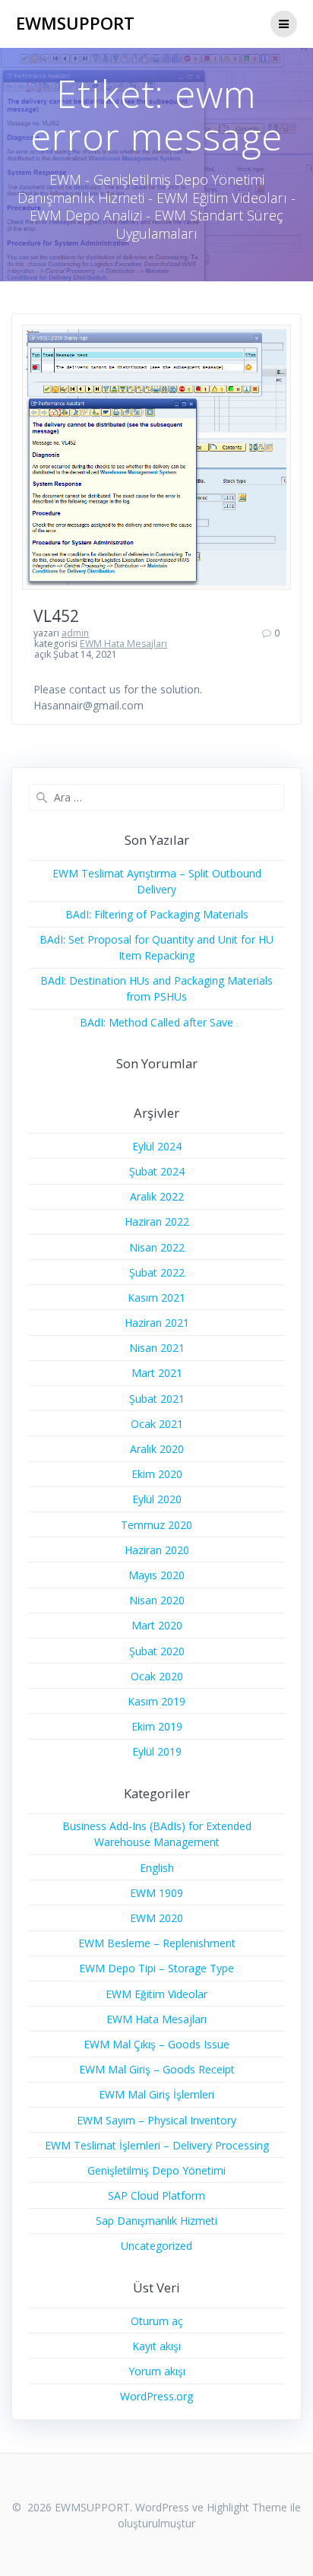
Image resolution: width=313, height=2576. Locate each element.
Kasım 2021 (156, 1298)
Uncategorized (156, 2246)
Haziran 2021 (157, 1323)
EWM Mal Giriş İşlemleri (156, 2094)
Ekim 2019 (157, 1726)
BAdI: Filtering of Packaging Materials (157, 914)
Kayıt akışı (156, 2346)
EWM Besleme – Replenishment (157, 1943)
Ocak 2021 (157, 1424)
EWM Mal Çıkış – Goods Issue (156, 2044)
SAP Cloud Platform (156, 2195)
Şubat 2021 (157, 1399)
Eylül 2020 (157, 1499)
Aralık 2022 (157, 1196)
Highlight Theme (247, 2507)
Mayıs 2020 (156, 1575)
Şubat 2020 (157, 1651)
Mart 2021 (157, 1373)
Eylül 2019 (157, 1751)
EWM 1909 (156, 1893)
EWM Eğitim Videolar (156, 1994)
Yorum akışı (157, 2371)
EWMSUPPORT (75, 24)
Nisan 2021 (157, 1348)
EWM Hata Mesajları (123, 644)
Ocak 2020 (157, 1676)
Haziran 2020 (157, 1550)
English (157, 1868)
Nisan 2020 (157, 1600)
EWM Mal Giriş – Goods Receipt (157, 2069)
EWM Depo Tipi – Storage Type (156, 1968)
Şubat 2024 (157, 1171)
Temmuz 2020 (156, 1525)
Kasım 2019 (156, 1701)
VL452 (56, 616)
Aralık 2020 (157, 1449)
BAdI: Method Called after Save (156, 1022)
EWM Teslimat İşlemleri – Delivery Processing (157, 2145)
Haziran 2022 (157, 1221)
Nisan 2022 (157, 1247)
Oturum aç (157, 2321)
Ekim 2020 (157, 1474)
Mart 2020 (157, 1625)
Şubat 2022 (157, 1272)
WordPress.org (156, 2396)
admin (75, 633)
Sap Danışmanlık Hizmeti (156, 2221)
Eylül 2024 (157, 1146)
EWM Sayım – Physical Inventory (156, 2120)
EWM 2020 (156, 1918)
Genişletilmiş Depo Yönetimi (156, 2170)
